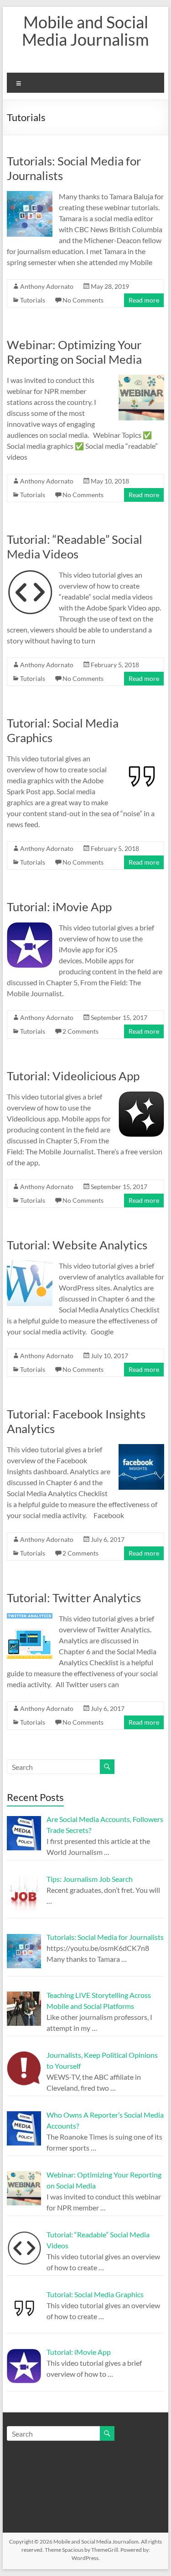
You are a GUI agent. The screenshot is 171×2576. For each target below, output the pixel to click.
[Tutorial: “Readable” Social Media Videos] (30, 574)
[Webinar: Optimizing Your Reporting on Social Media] (141, 379)
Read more (144, 300)
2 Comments (80, 1031)
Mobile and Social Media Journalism (85, 31)
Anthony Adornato (47, 286)
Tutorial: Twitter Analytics (74, 1598)
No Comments (83, 300)
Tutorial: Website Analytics (77, 1245)
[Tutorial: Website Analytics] (30, 1265)
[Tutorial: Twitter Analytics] (30, 1617)
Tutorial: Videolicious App (73, 1076)
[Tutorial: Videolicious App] (141, 1096)
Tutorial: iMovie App (59, 907)
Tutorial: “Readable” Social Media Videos (75, 547)
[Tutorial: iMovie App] (30, 927)
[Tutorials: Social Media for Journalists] (30, 195)
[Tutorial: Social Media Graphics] (141, 757)
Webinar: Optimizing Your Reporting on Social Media (74, 352)
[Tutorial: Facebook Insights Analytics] (141, 1448)
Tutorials (33, 300)
